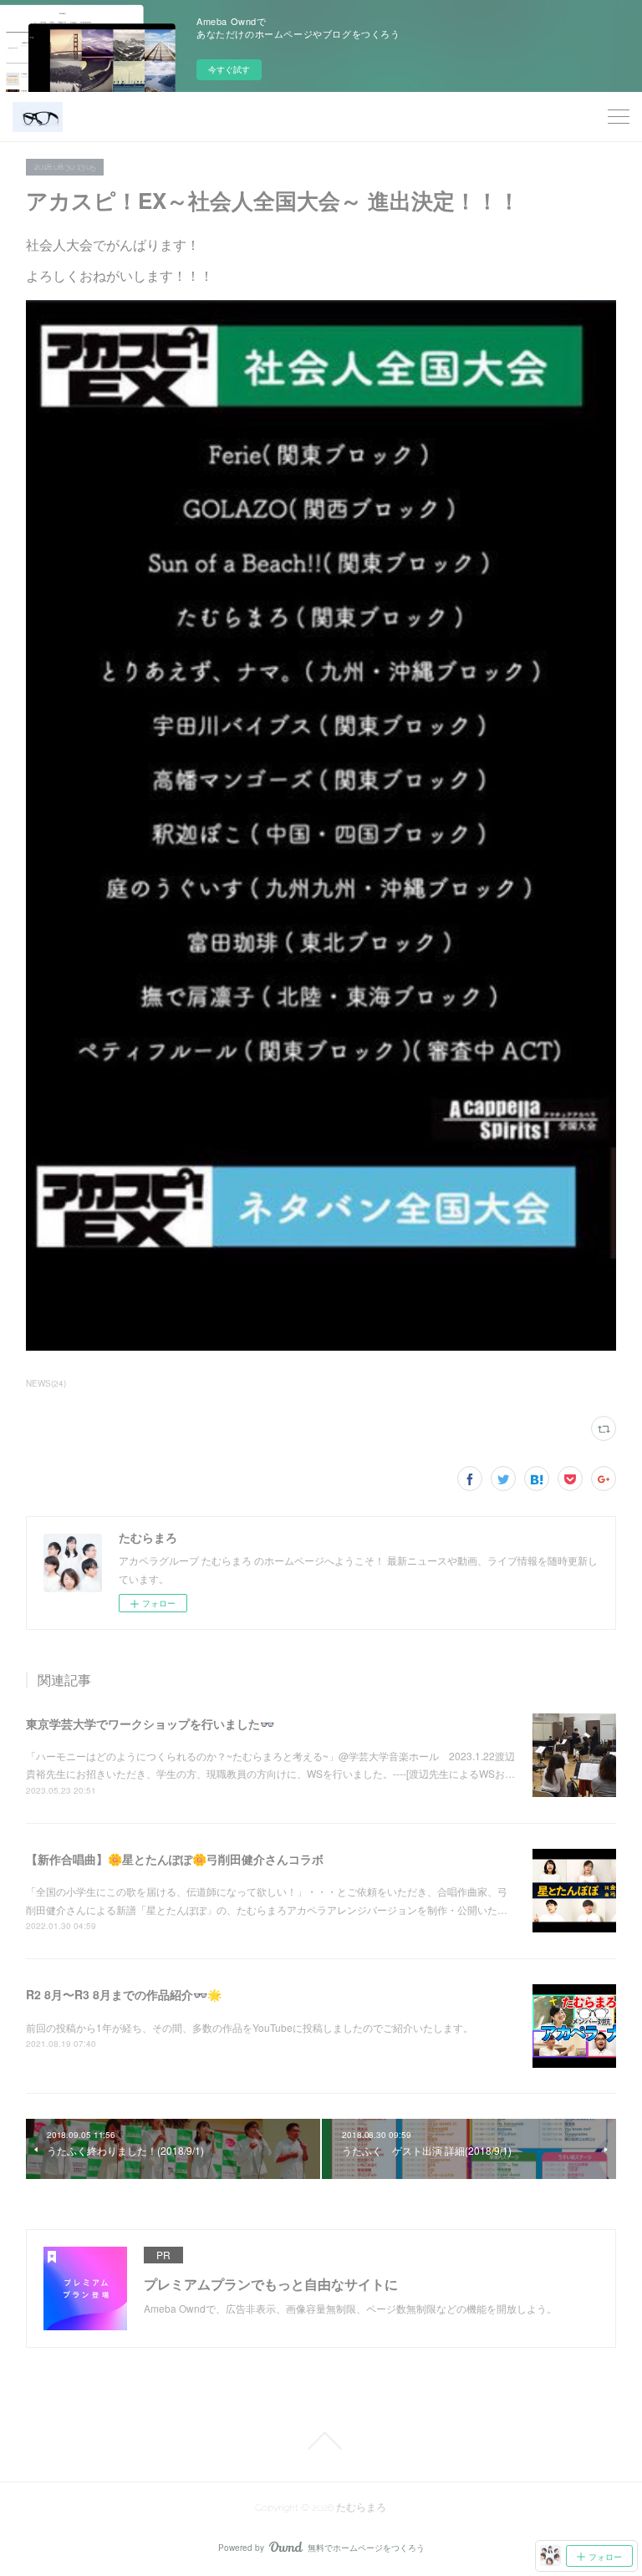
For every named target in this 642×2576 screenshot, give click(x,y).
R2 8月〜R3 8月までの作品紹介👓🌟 (124, 1994)
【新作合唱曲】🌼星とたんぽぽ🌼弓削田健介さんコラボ (175, 1859)
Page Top (321, 2441)
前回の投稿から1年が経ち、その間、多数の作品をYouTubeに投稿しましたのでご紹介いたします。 (250, 2027)
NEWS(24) (46, 1383)
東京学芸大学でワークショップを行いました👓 (150, 1723)
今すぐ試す (229, 69)
